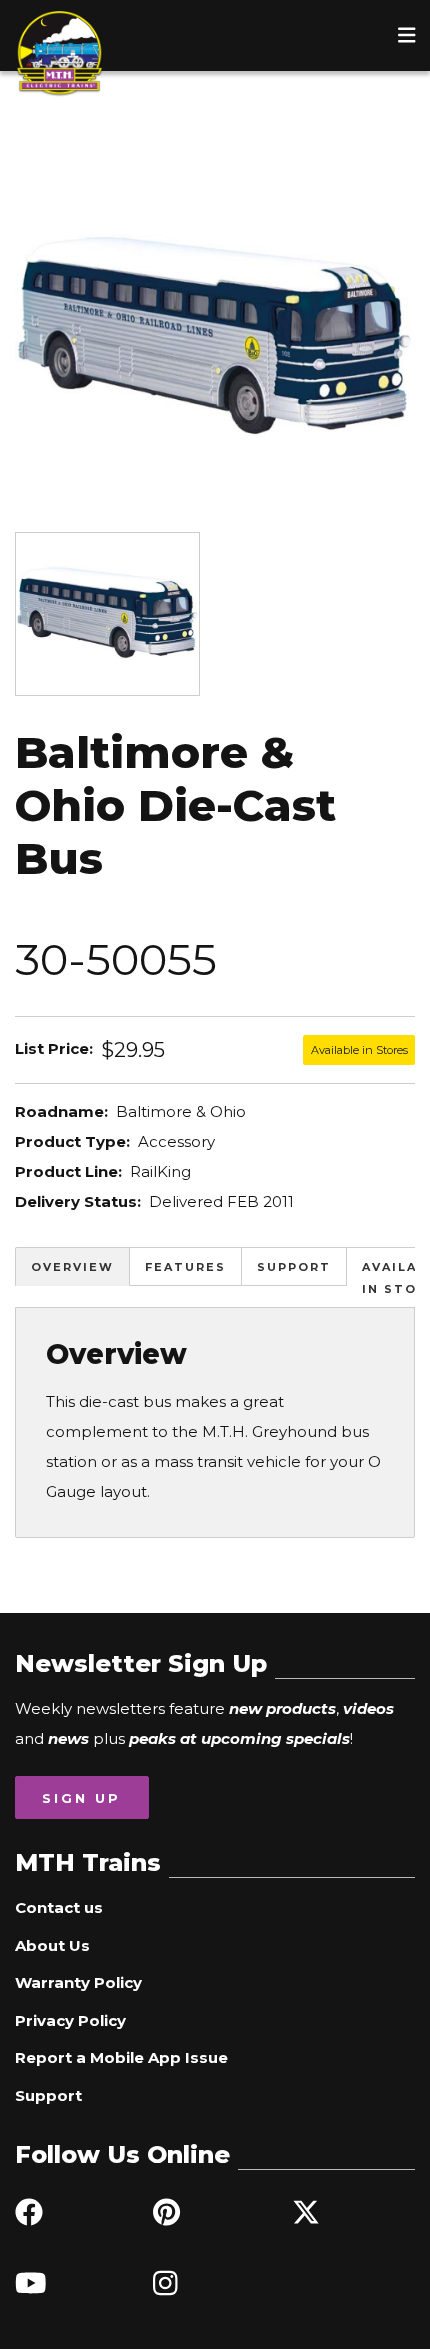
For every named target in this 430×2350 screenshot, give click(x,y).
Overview (72, 1267)
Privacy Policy (70, 2020)
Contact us (59, 1907)
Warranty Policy (78, 1982)
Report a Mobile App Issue (121, 2057)
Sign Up (81, 1798)
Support (294, 1267)
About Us (52, 1945)
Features (185, 1267)
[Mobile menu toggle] (407, 35)
